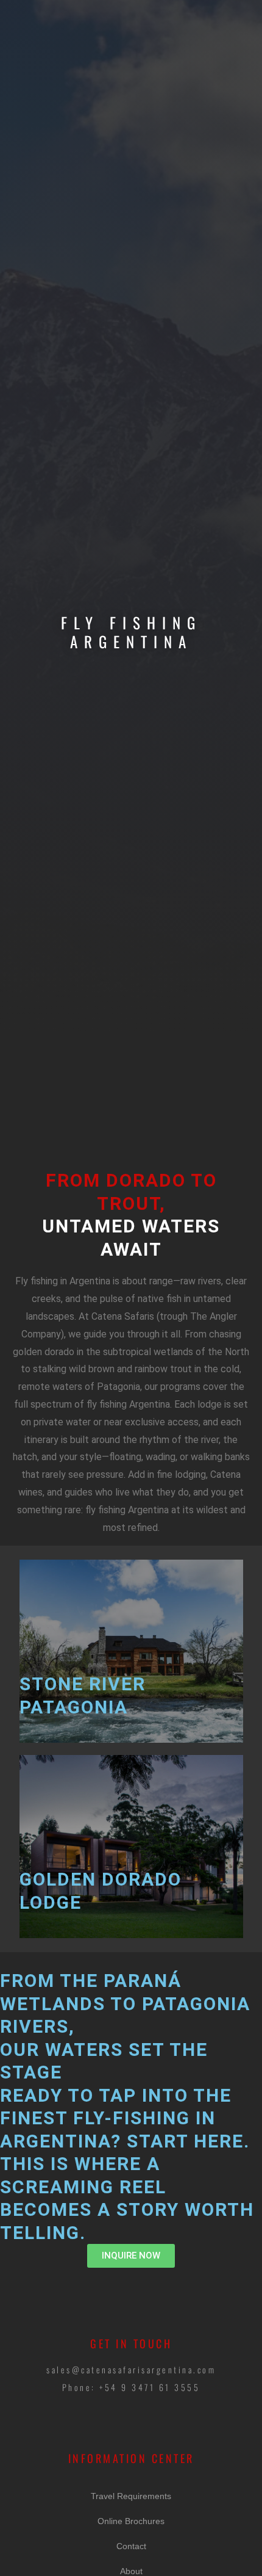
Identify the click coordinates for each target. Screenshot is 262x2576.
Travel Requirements (131, 2496)
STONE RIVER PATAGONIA (83, 1695)
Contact (131, 2546)
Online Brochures (131, 2521)
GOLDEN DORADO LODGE (101, 1891)
